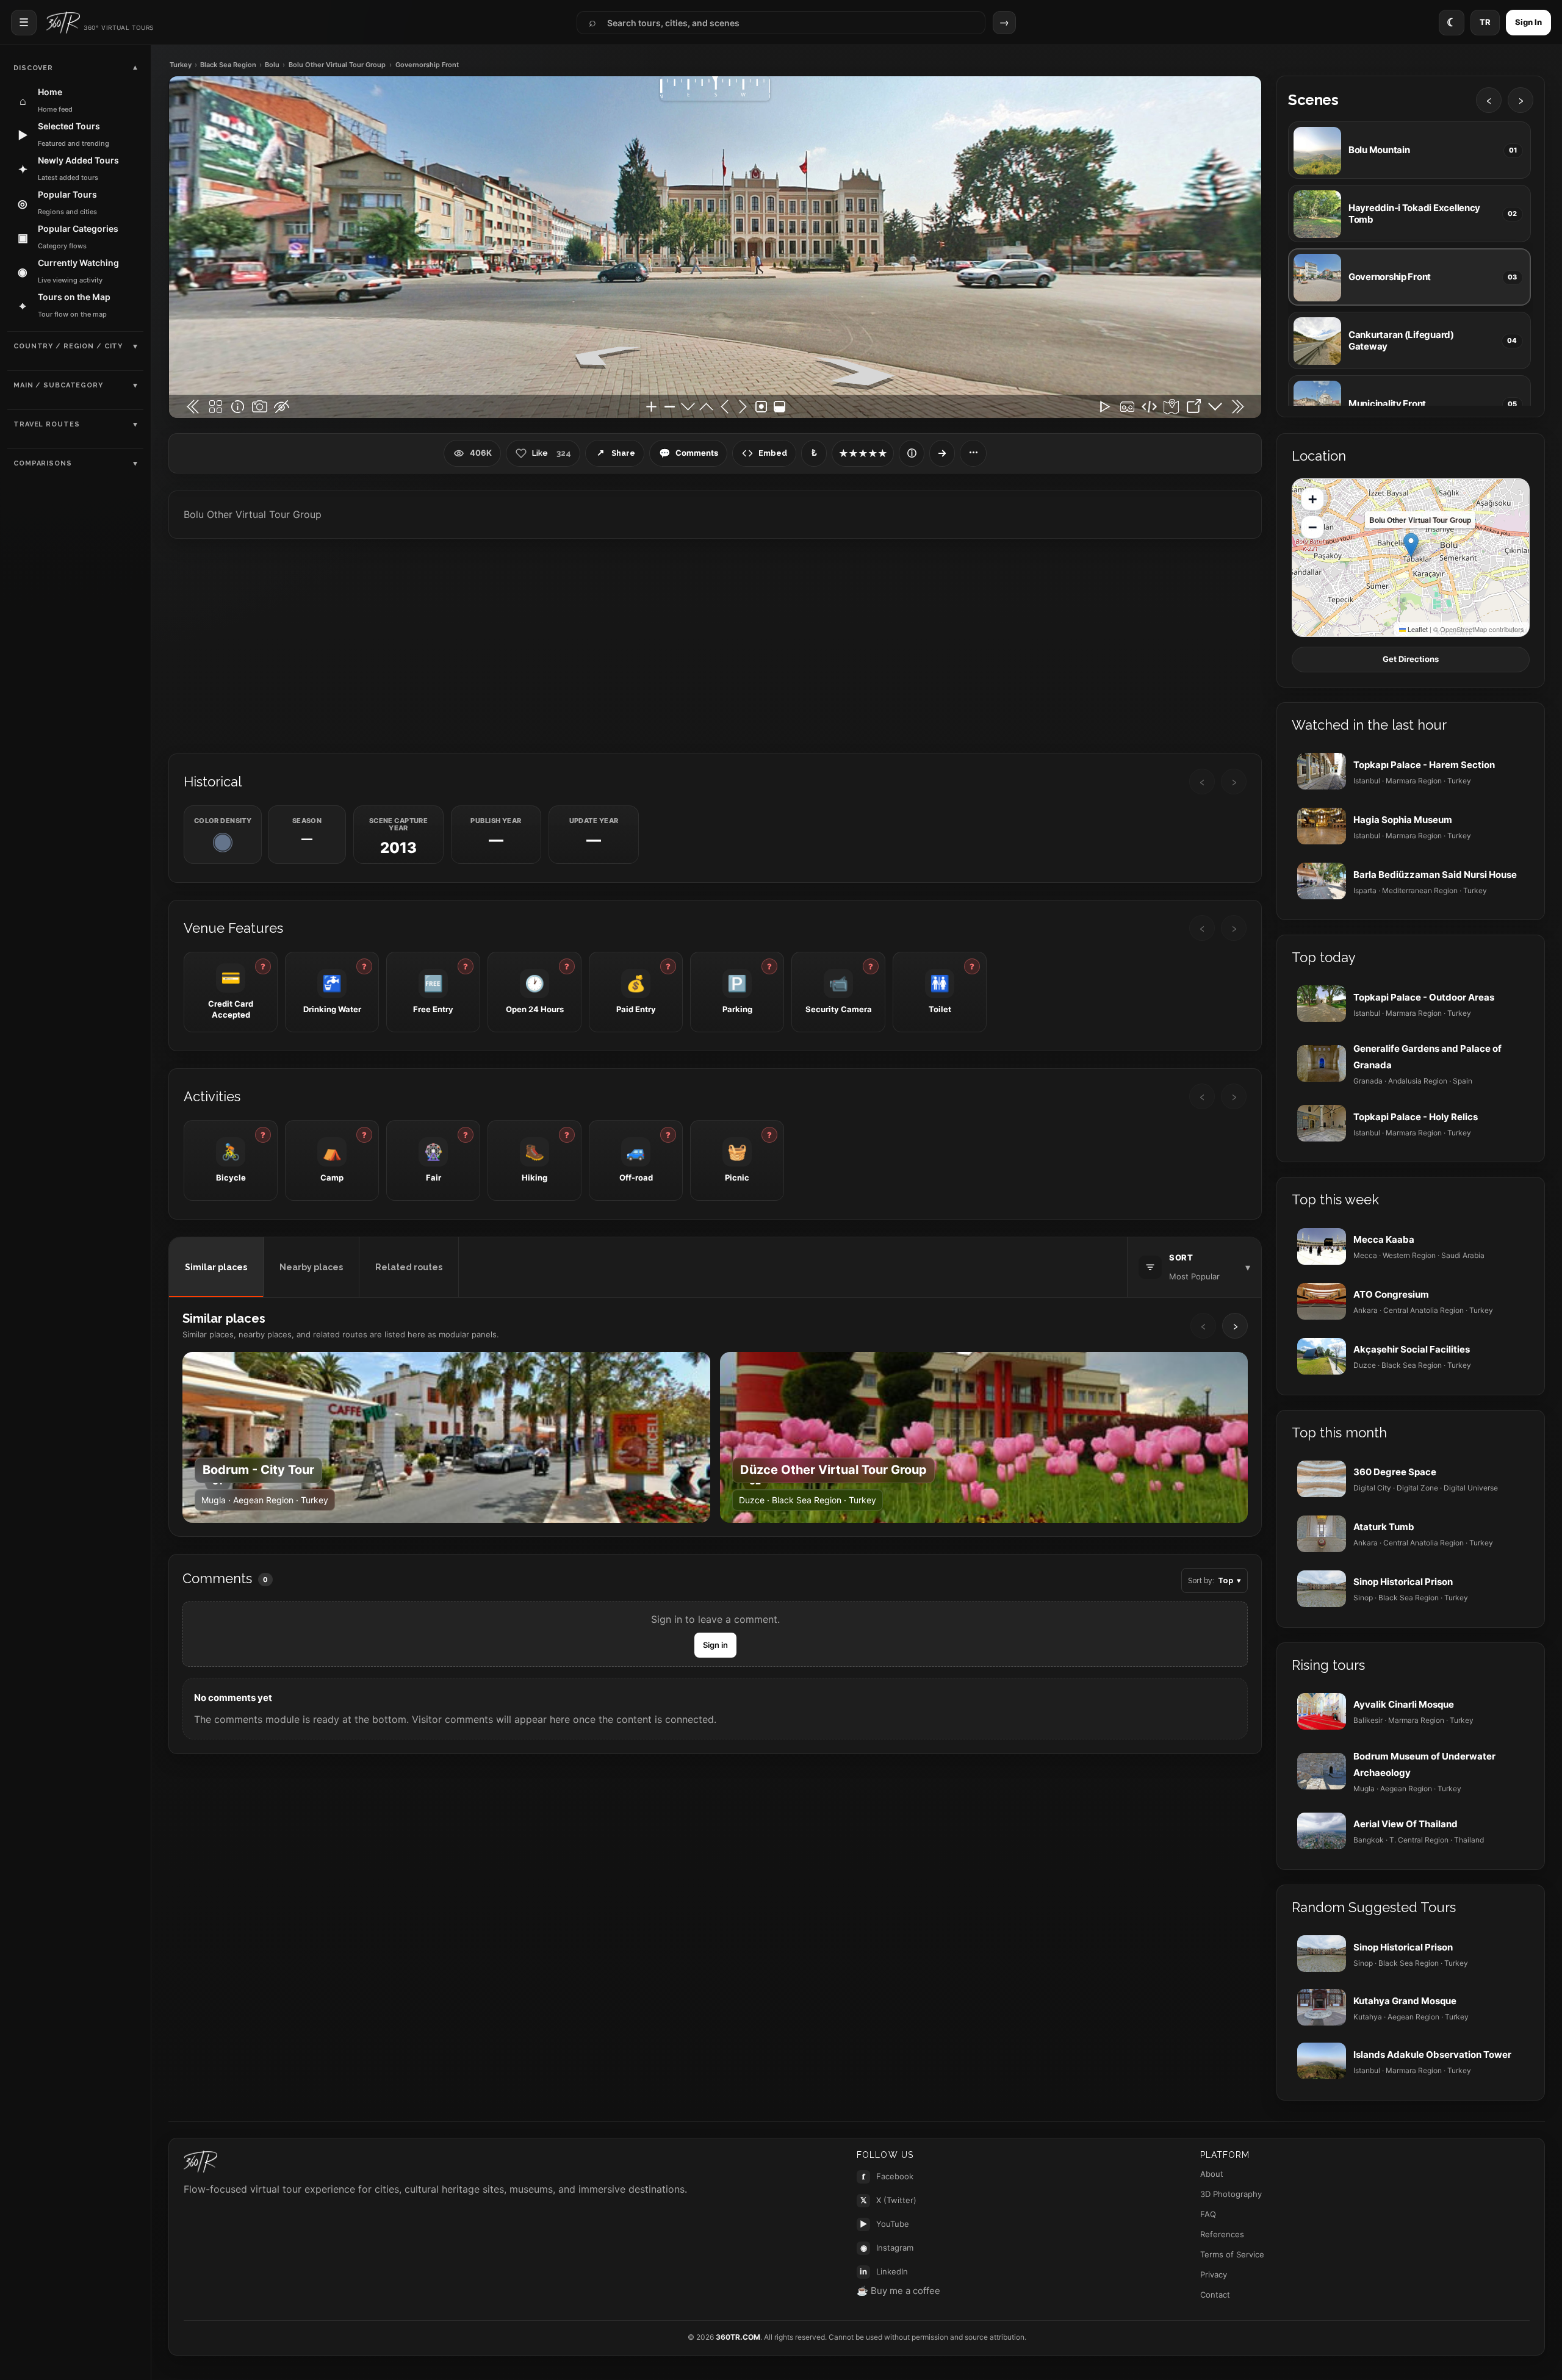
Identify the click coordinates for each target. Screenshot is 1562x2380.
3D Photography (1231, 2194)
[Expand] (942, 453)
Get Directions (1411, 659)
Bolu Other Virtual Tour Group (337, 65)
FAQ (1208, 2214)
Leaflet (1417, 629)
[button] (1411, 545)
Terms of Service (1232, 2254)
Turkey (181, 65)
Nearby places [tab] (311, 1267)
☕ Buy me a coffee (898, 2291)
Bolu (272, 65)
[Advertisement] (715, 645)
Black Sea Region (228, 65)
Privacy (1214, 2274)
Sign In (1528, 22)
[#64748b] (223, 843)
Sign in (715, 1645)
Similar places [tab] (216, 1267)
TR (1485, 22)
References (1222, 2234)
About (1212, 2174)
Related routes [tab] (409, 1267)
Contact (1215, 2295)
